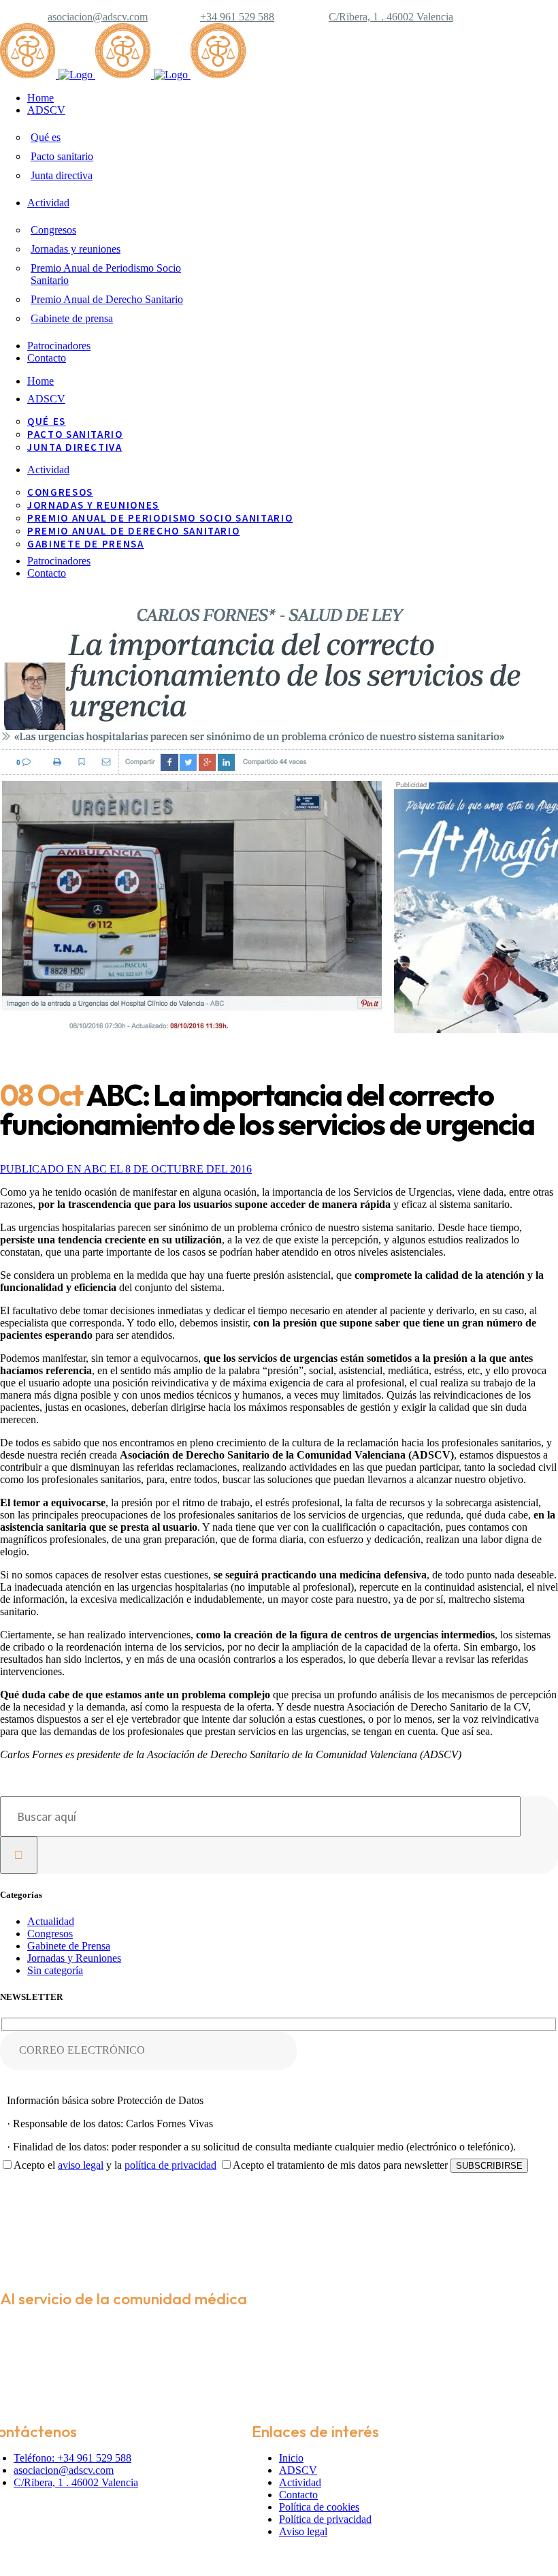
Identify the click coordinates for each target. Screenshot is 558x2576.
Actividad (300, 2482)
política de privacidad (170, 2165)
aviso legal (81, 2165)
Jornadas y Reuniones (74, 1958)
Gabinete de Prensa (69, 1946)
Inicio (291, 2458)
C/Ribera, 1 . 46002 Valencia (391, 17)
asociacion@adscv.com (98, 17)
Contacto (298, 2495)
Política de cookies (319, 2507)
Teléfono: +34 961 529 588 (72, 2458)
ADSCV (298, 2470)
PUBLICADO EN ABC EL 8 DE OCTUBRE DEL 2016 (126, 1169)
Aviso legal (303, 2531)
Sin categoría (55, 1970)
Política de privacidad (325, 2519)
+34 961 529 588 (237, 17)
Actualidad (51, 1921)
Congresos (50, 1934)
